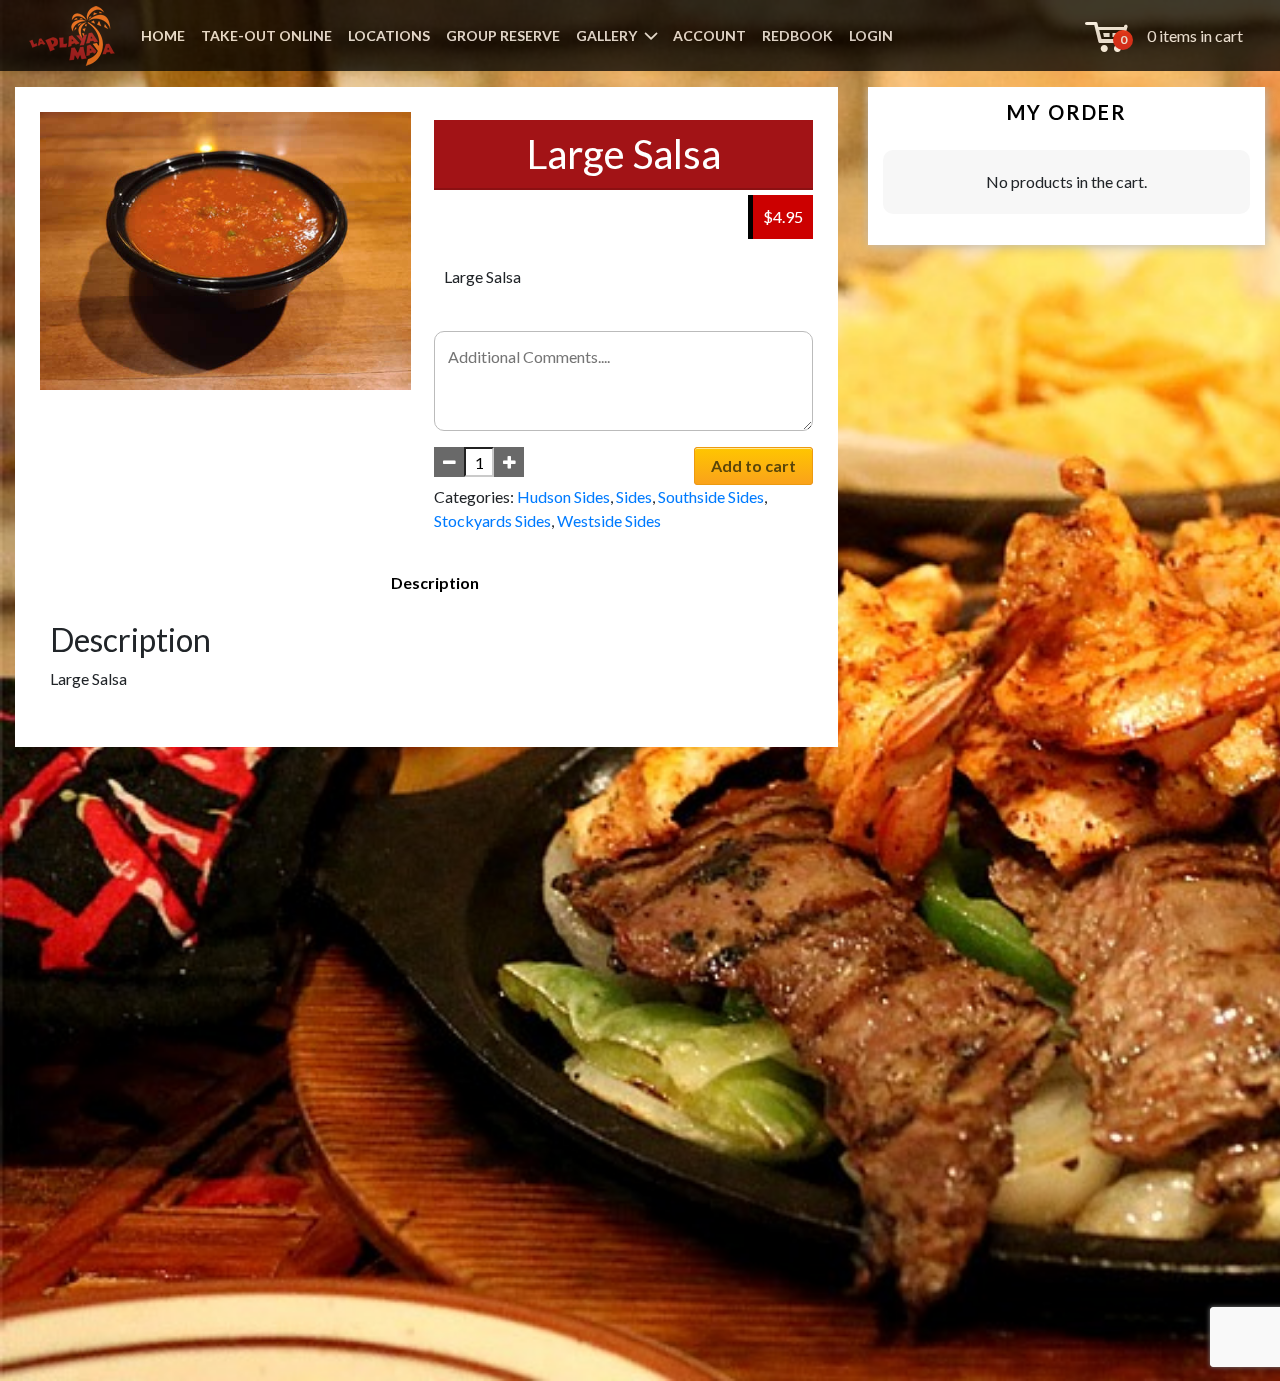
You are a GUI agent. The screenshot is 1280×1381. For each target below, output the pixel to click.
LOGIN (871, 35)
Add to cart (753, 465)
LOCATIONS (389, 35)
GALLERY (606, 35)
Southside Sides (711, 496)
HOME (163, 35)
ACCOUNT (709, 35)
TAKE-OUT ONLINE (266, 35)
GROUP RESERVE (503, 35)
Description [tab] (435, 582)
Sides (634, 496)
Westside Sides (609, 520)
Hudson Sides (563, 496)
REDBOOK (797, 35)
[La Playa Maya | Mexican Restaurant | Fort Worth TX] (72, 36)
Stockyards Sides (492, 520)
